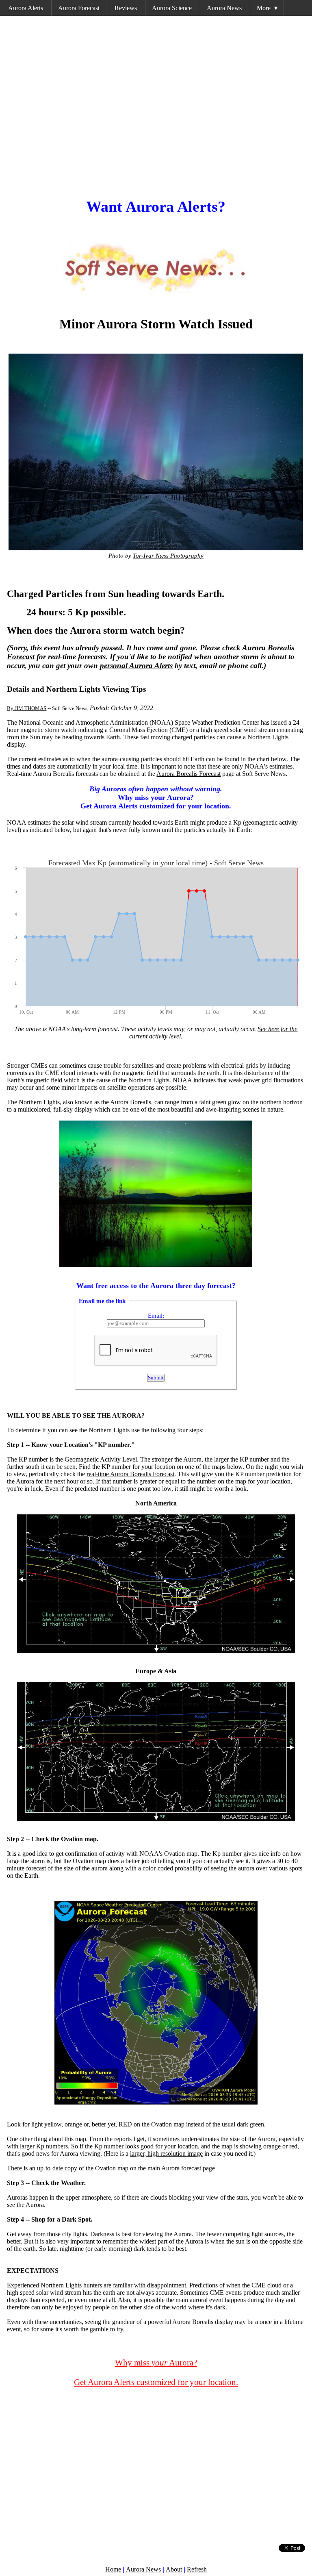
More (267, 8)
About (174, 2569)
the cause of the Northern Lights (128, 1080)
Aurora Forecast (79, 8)
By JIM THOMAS (27, 708)
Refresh (197, 2569)
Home (113, 2569)
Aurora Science (172, 8)
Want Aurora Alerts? (156, 206)
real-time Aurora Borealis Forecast (130, 1474)
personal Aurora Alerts (136, 666)
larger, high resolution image (166, 2154)
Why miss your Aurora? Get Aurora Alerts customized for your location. (156, 797)
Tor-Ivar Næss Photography (168, 555)
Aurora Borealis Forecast (188, 774)
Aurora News (224, 8)
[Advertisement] (156, 104)
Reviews (126, 8)
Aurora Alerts (26, 8)
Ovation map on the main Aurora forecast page (155, 2168)
